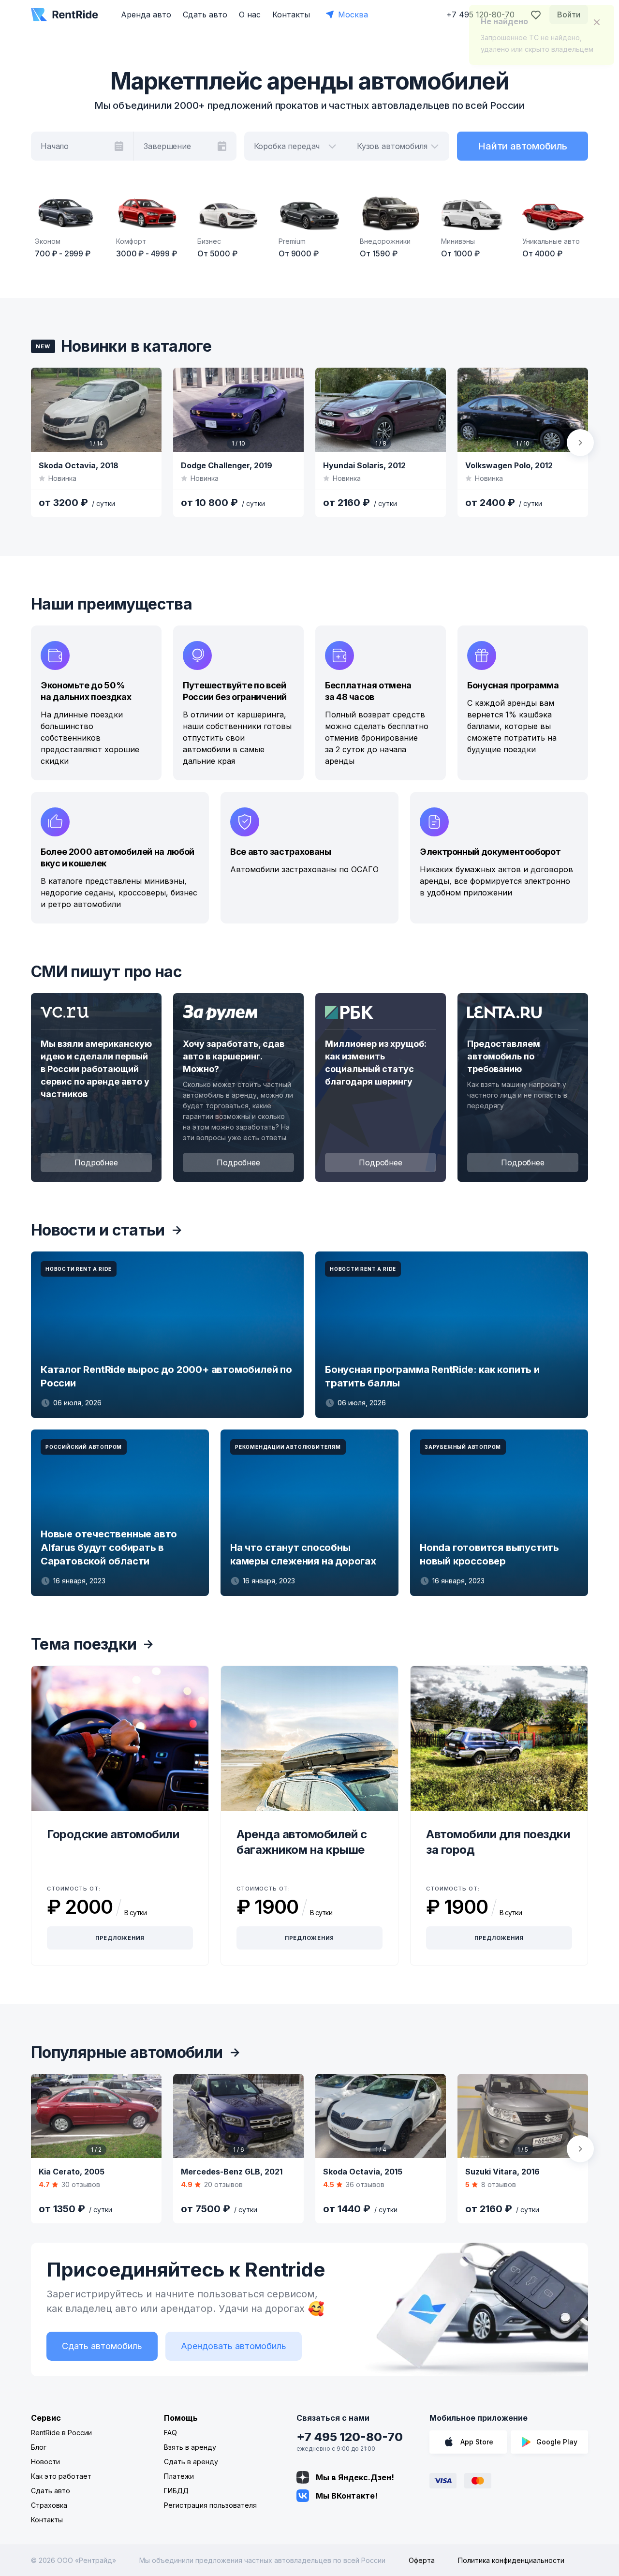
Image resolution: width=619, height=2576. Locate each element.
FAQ (170, 2433)
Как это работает (61, 2476)
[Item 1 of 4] (381, 2116)
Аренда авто (146, 15)
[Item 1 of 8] (381, 410)
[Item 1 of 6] (238, 2116)
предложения (120, 1938)
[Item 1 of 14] (96, 410)
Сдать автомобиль (102, 2346)
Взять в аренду (190, 2447)
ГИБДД (176, 2491)
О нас (250, 15)
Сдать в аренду (191, 2462)
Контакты (291, 15)
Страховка (49, 2505)
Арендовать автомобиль (234, 2346)
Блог (39, 2447)
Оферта (422, 2560)
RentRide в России (61, 2433)
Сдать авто (205, 15)
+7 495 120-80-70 (350, 2437)
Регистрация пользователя (210, 2505)
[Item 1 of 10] (238, 410)
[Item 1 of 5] (523, 2116)
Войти (569, 15)
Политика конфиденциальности (511, 2560)
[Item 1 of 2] (96, 2116)
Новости (45, 2462)
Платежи (179, 2476)
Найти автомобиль (523, 146)
